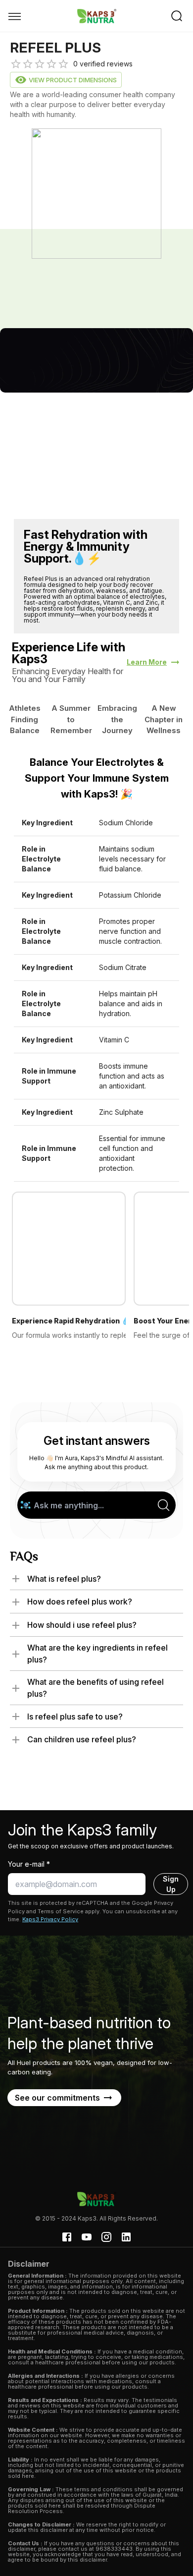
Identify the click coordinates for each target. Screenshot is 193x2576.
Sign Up (171, 1884)
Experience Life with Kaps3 (69, 653)
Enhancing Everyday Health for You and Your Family (68, 675)
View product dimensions (73, 80)
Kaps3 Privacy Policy (50, 1919)
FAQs (24, 1558)
